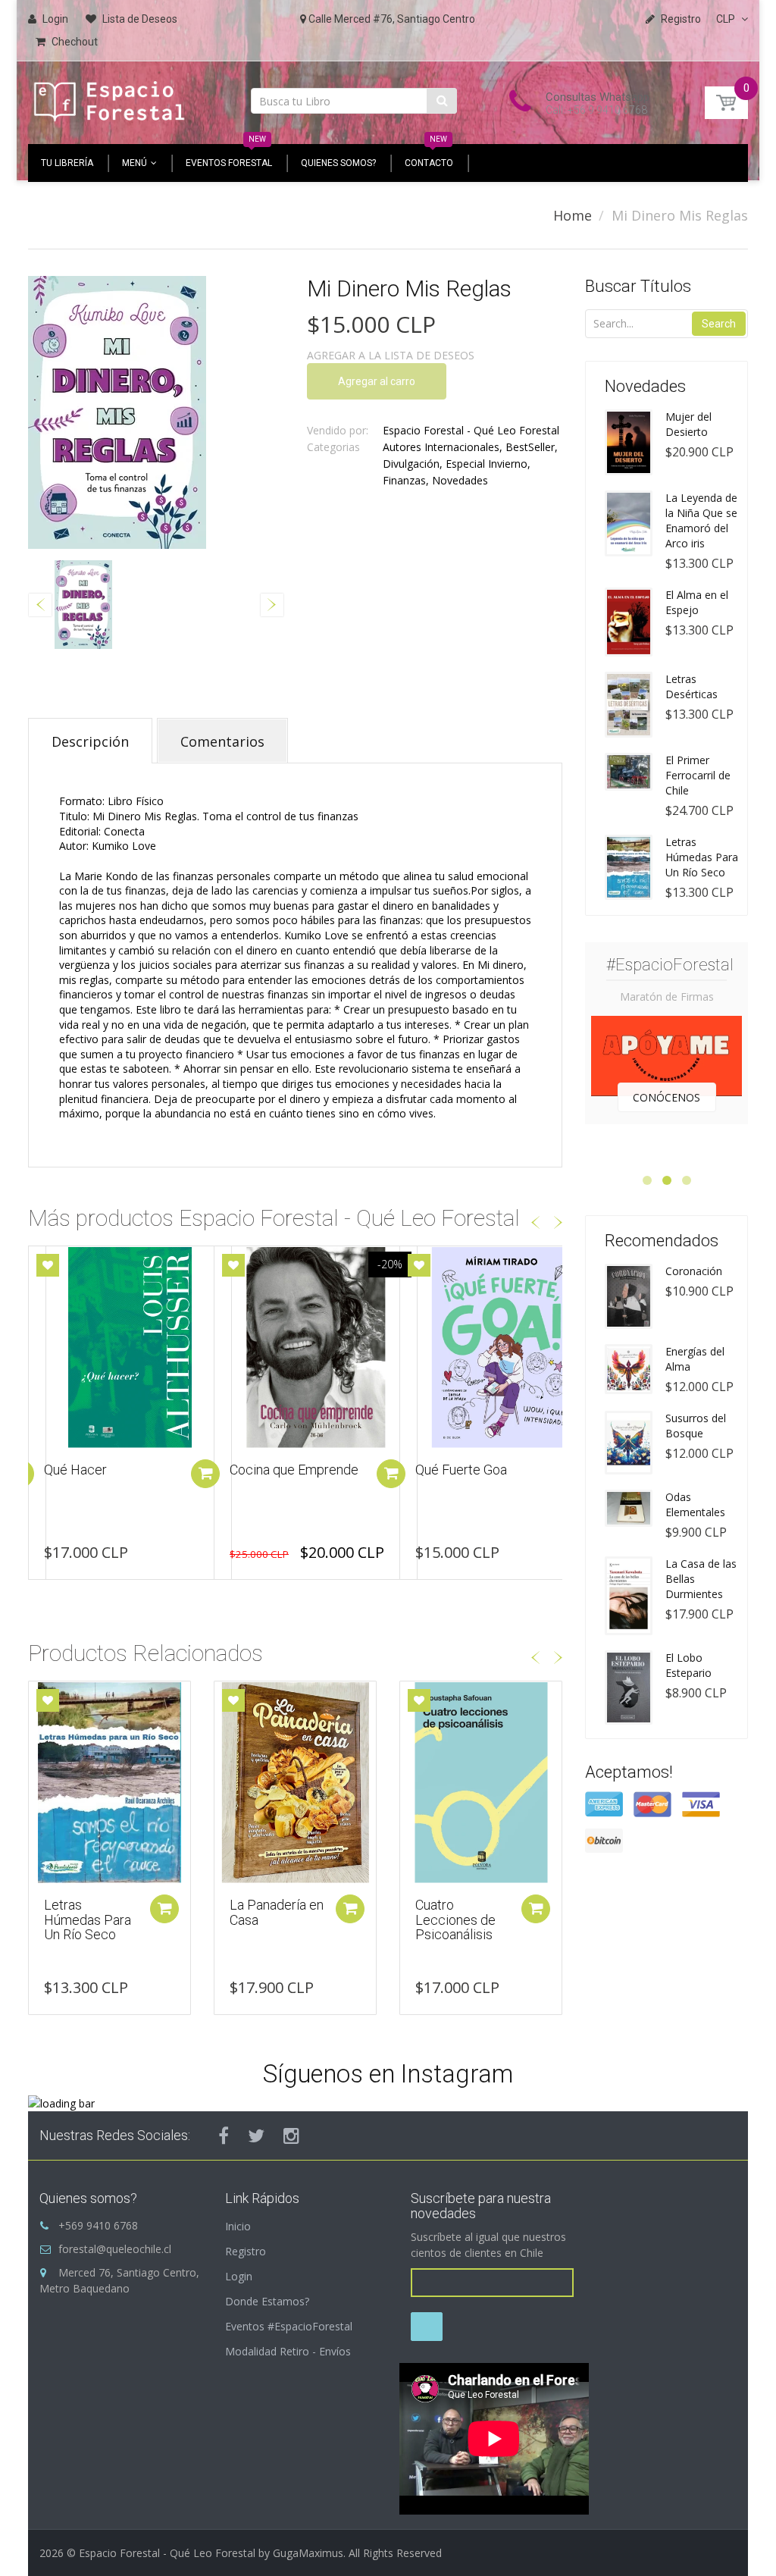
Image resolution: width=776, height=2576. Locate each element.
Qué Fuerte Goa (275, 1470)
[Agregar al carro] (205, 1474)
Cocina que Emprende (108, 1470)
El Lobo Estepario (688, 1665)
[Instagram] (291, 2136)
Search (719, 324)
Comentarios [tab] (222, 741)
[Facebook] (224, 2136)
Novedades (460, 480)
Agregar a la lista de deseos (391, 355)
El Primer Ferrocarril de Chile (698, 775)
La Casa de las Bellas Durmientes (701, 1579)
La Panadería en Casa (277, 1912)
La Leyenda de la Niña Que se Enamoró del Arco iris (701, 520)
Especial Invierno (487, 464)
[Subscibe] (427, 2327)
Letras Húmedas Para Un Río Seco (88, 1920)
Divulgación (411, 464)
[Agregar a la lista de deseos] (48, 1265)
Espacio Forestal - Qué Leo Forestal (471, 430)
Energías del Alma (695, 1359)
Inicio (238, 2226)
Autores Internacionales (441, 447)
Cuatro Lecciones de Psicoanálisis (455, 1920)
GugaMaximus (308, 2553)
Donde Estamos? (267, 2301)
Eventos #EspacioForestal (289, 2326)
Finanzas (404, 480)
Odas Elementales (695, 1504)
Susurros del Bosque (696, 1426)
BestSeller (530, 447)
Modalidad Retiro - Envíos (288, 2351)
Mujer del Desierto (688, 424)
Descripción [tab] (90, 741)
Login (239, 2276)
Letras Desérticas (692, 686)
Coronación (694, 1271)
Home (573, 215)
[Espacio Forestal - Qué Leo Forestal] (110, 98)
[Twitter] (256, 2136)
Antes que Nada (462, 1470)
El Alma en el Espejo (697, 602)
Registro (246, 2251)
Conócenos (666, 1097)
